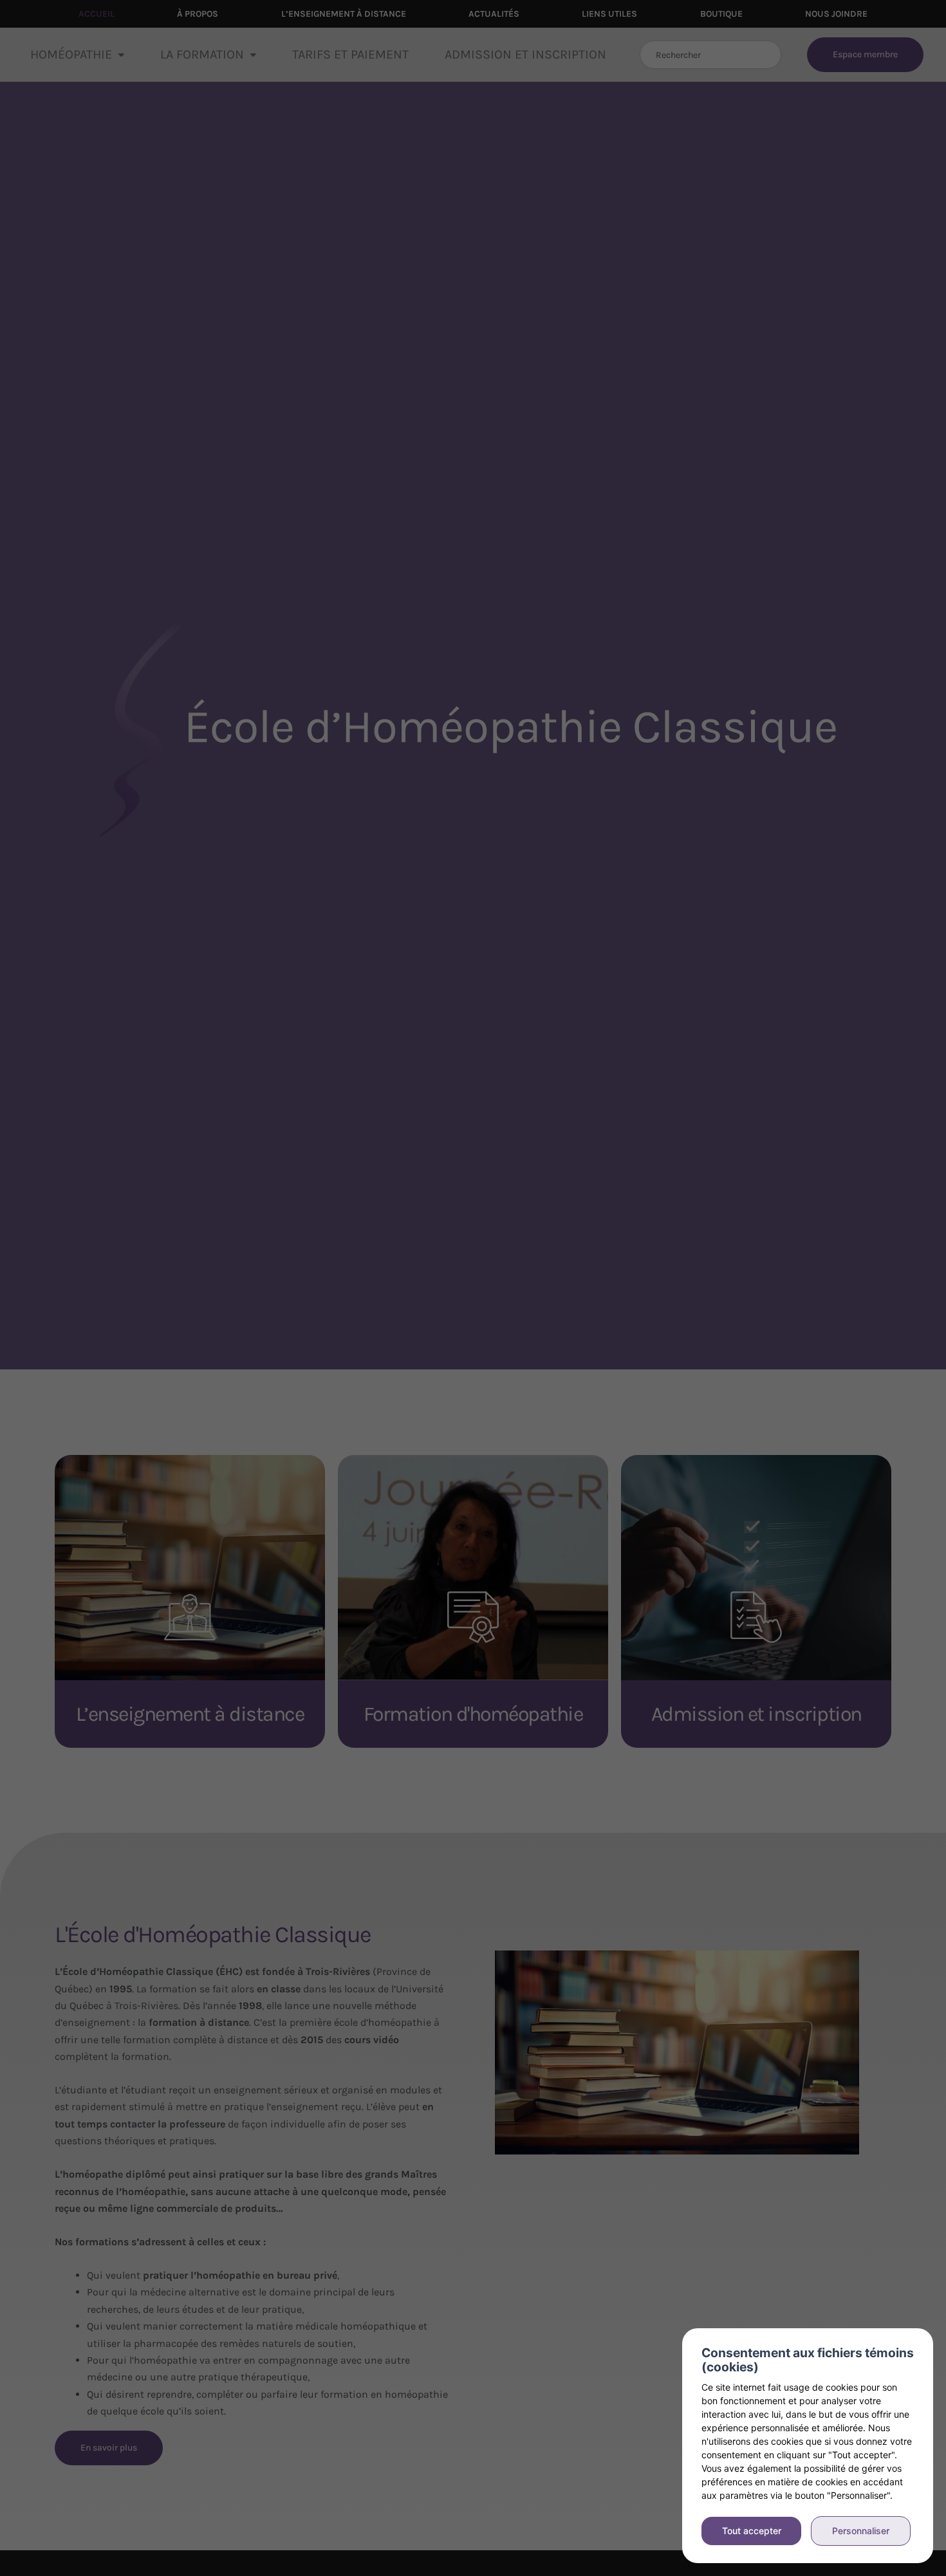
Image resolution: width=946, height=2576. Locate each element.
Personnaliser (861, 2531)
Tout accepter (752, 2531)
